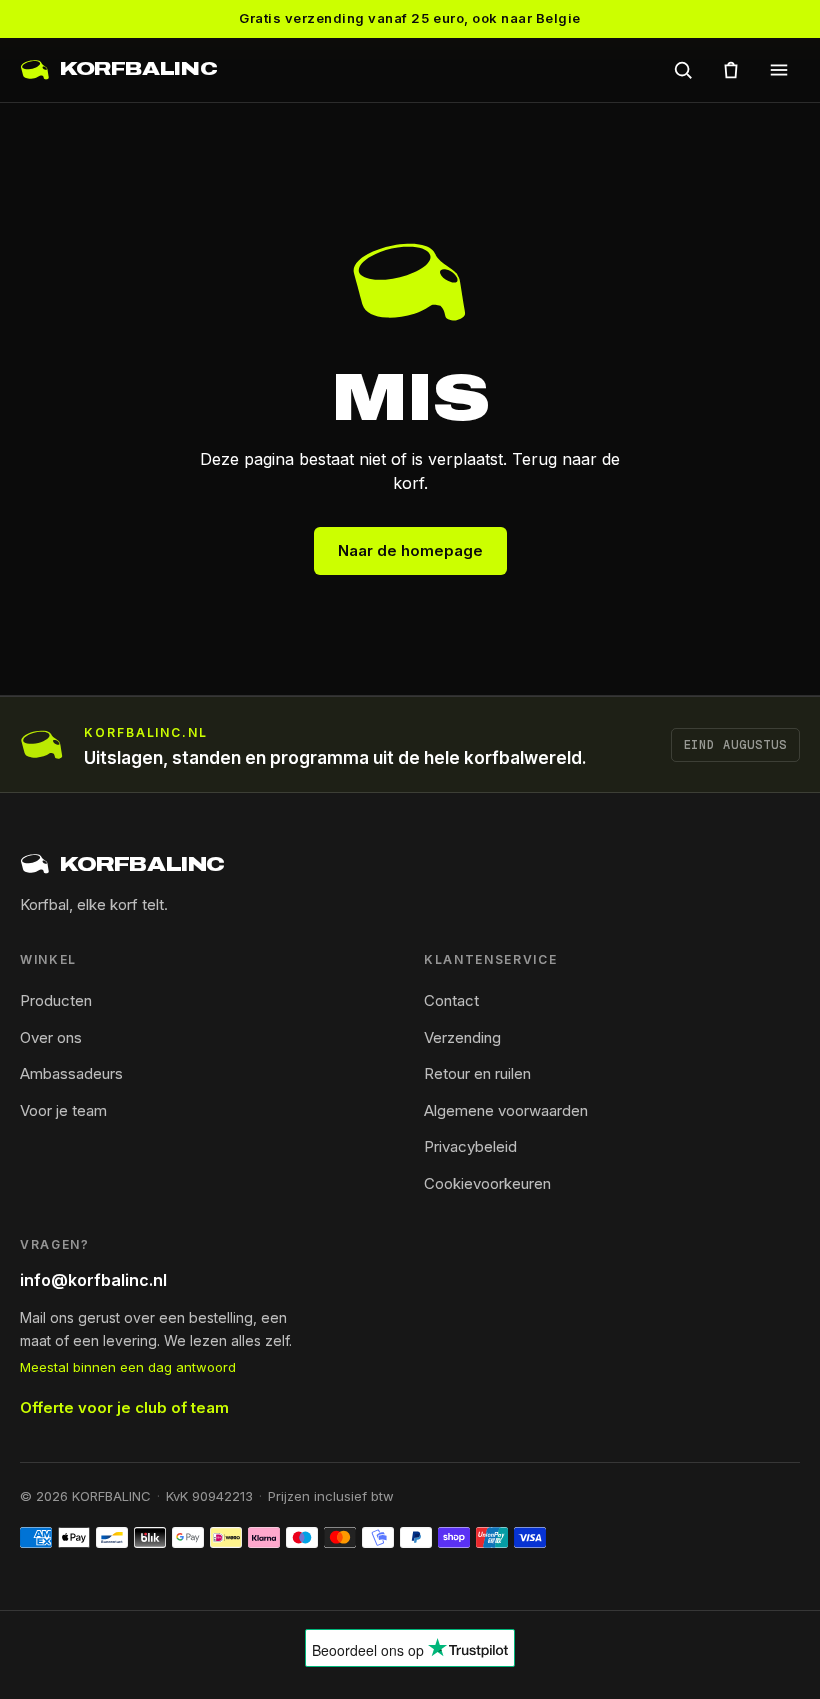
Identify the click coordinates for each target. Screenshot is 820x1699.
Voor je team (63, 1110)
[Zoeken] (683, 70)
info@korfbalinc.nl (93, 1280)
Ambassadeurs (71, 1073)
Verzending (462, 1037)
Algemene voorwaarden (506, 1110)
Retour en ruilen (477, 1073)
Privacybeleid (470, 1146)
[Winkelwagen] (731, 70)
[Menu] (779, 70)
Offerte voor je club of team (124, 1407)
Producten (56, 1000)
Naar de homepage (410, 550)
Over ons (51, 1037)
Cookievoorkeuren (487, 1183)
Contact (451, 1000)
